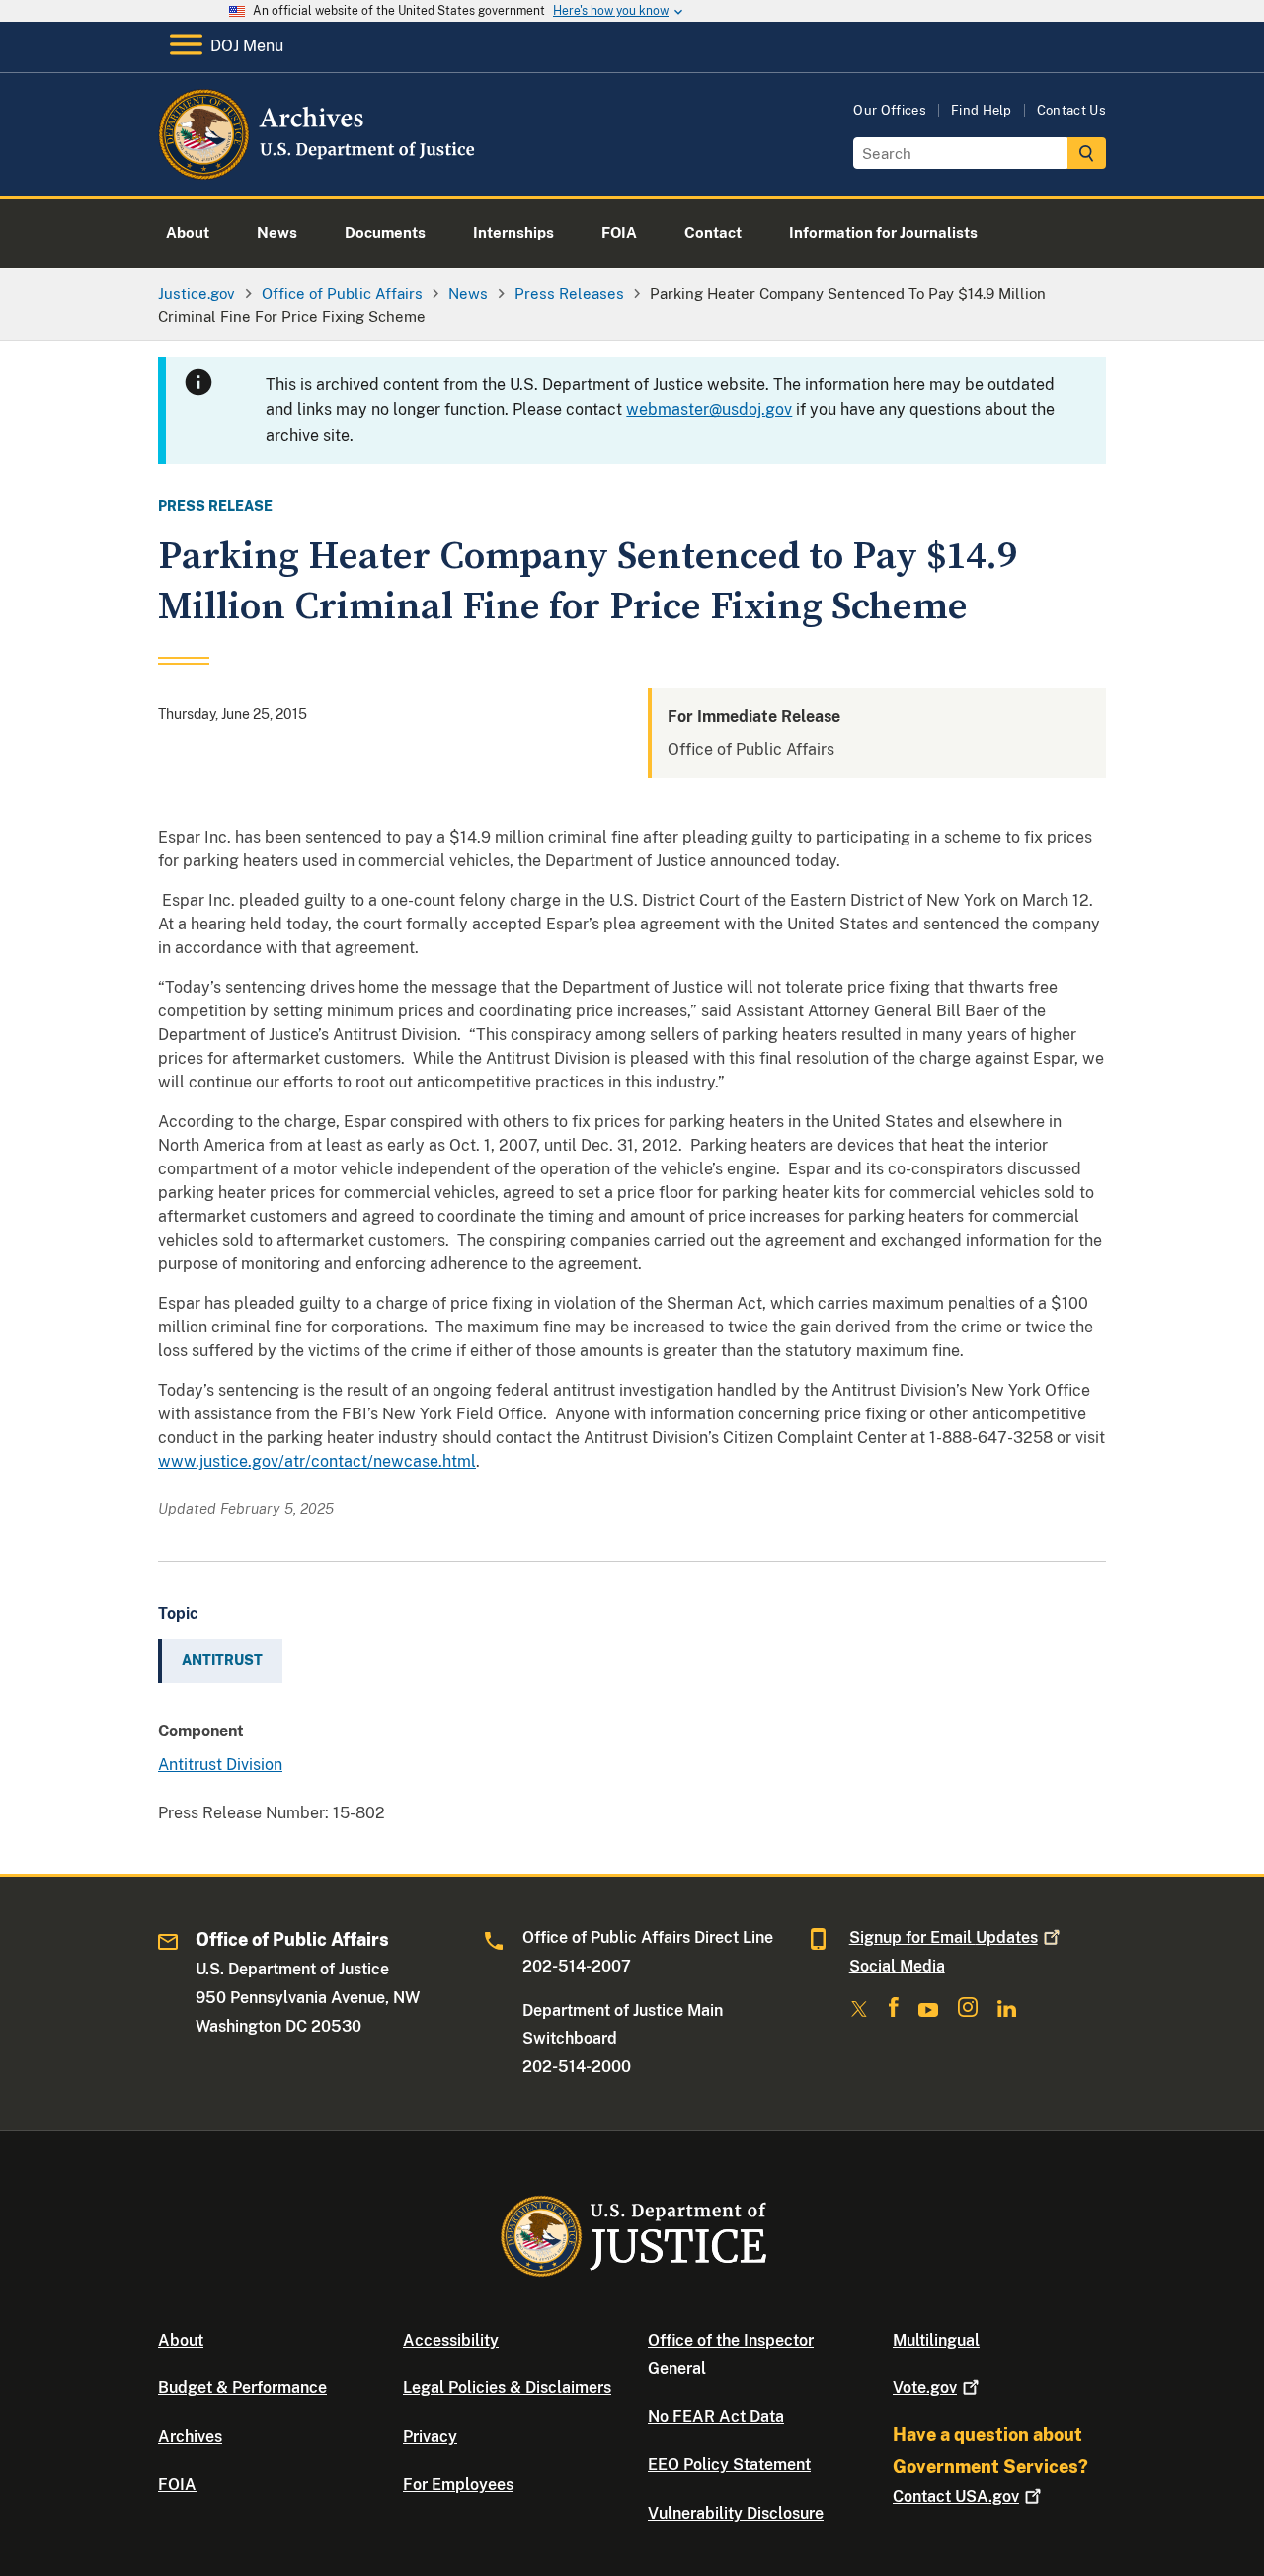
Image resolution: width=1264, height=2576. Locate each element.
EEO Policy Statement (729, 2465)
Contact (956, 2496)
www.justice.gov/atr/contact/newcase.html (317, 1461)
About (181, 2340)
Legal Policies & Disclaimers (507, 2388)
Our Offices (890, 110)
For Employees (458, 2485)
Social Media (897, 1966)
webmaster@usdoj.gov (709, 409)
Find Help (982, 110)
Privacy (430, 2436)
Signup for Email (944, 1937)
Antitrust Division (220, 1765)
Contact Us (1071, 110)
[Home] (318, 172)
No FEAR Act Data (716, 2416)
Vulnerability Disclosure (736, 2513)
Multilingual (936, 2340)
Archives (190, 2436)
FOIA (177, 2485)
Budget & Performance (242, 2388)
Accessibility (451, 2340)
